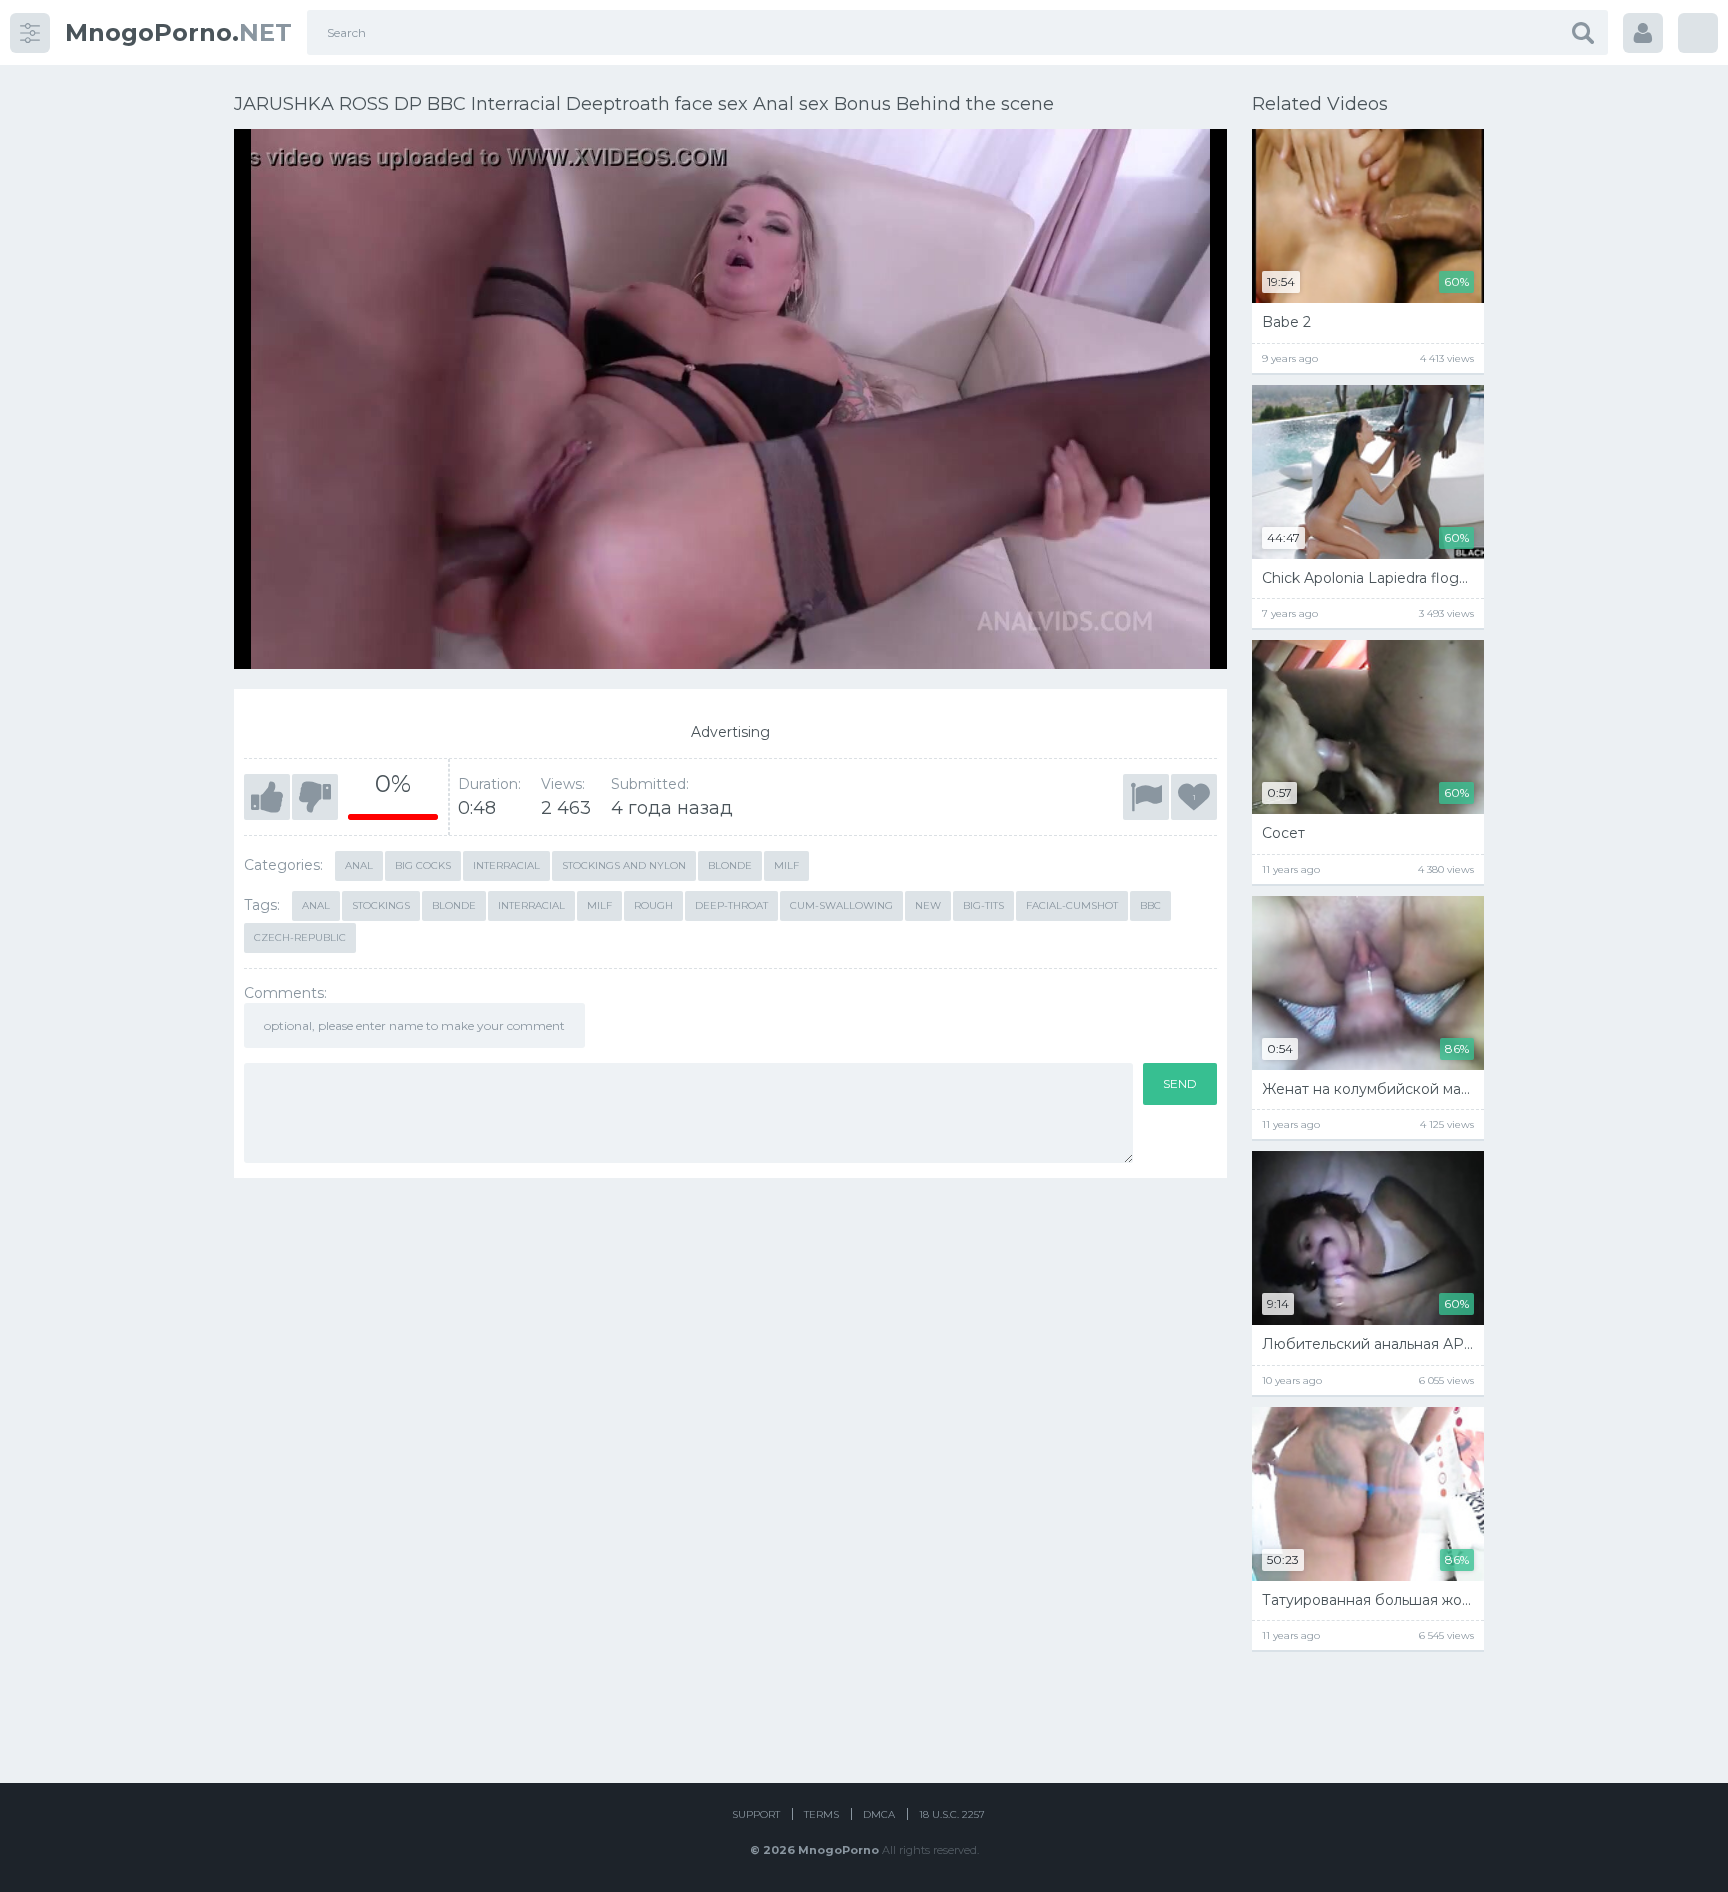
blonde (454, 905)
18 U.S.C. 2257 (952, 1814)
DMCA (879, 1814)
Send (1180, 1083)
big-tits (983, 905)
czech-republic (300, 937)
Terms (821, 1814)
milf (599, 905)
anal (316, 905)
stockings (381, 905)
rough (653, 905)
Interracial (506, 865)
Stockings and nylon (624, 865)
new (928, 905)
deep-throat (731, 905)
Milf (786, 865)
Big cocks (423, 865)
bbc (1150, 905)
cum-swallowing (841, 905)
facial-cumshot (1072, 905)
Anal (359, 865)
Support (756, 1814)
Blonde (730, 865)
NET (178, 32)
